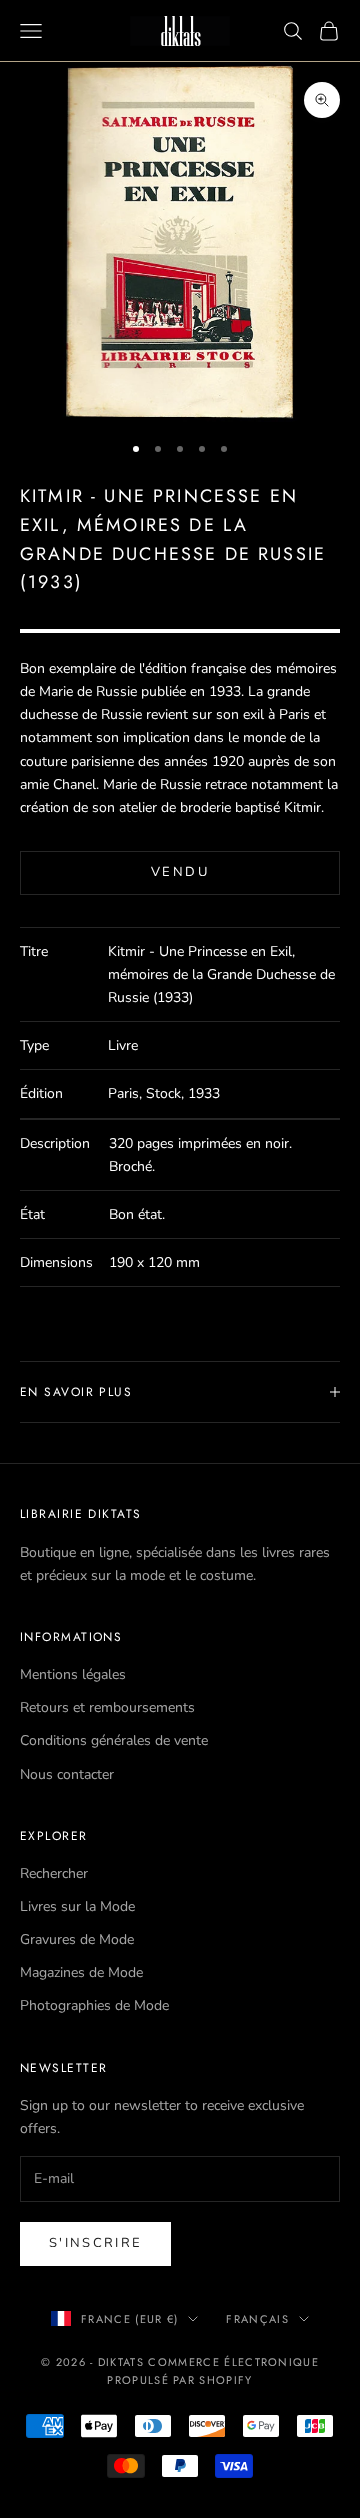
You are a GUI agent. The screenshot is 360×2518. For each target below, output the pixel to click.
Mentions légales (73, 1674)
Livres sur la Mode (77, 1906)
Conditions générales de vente (114, 1740)
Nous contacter (67, 1774)
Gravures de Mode (77, 1939)
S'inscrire (95, 2243)
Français (257, 2319)
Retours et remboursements (107, 1707)
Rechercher (54, 1873)
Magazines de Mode (81, 1972)
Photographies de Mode (94, 2005)
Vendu (180, 872)
